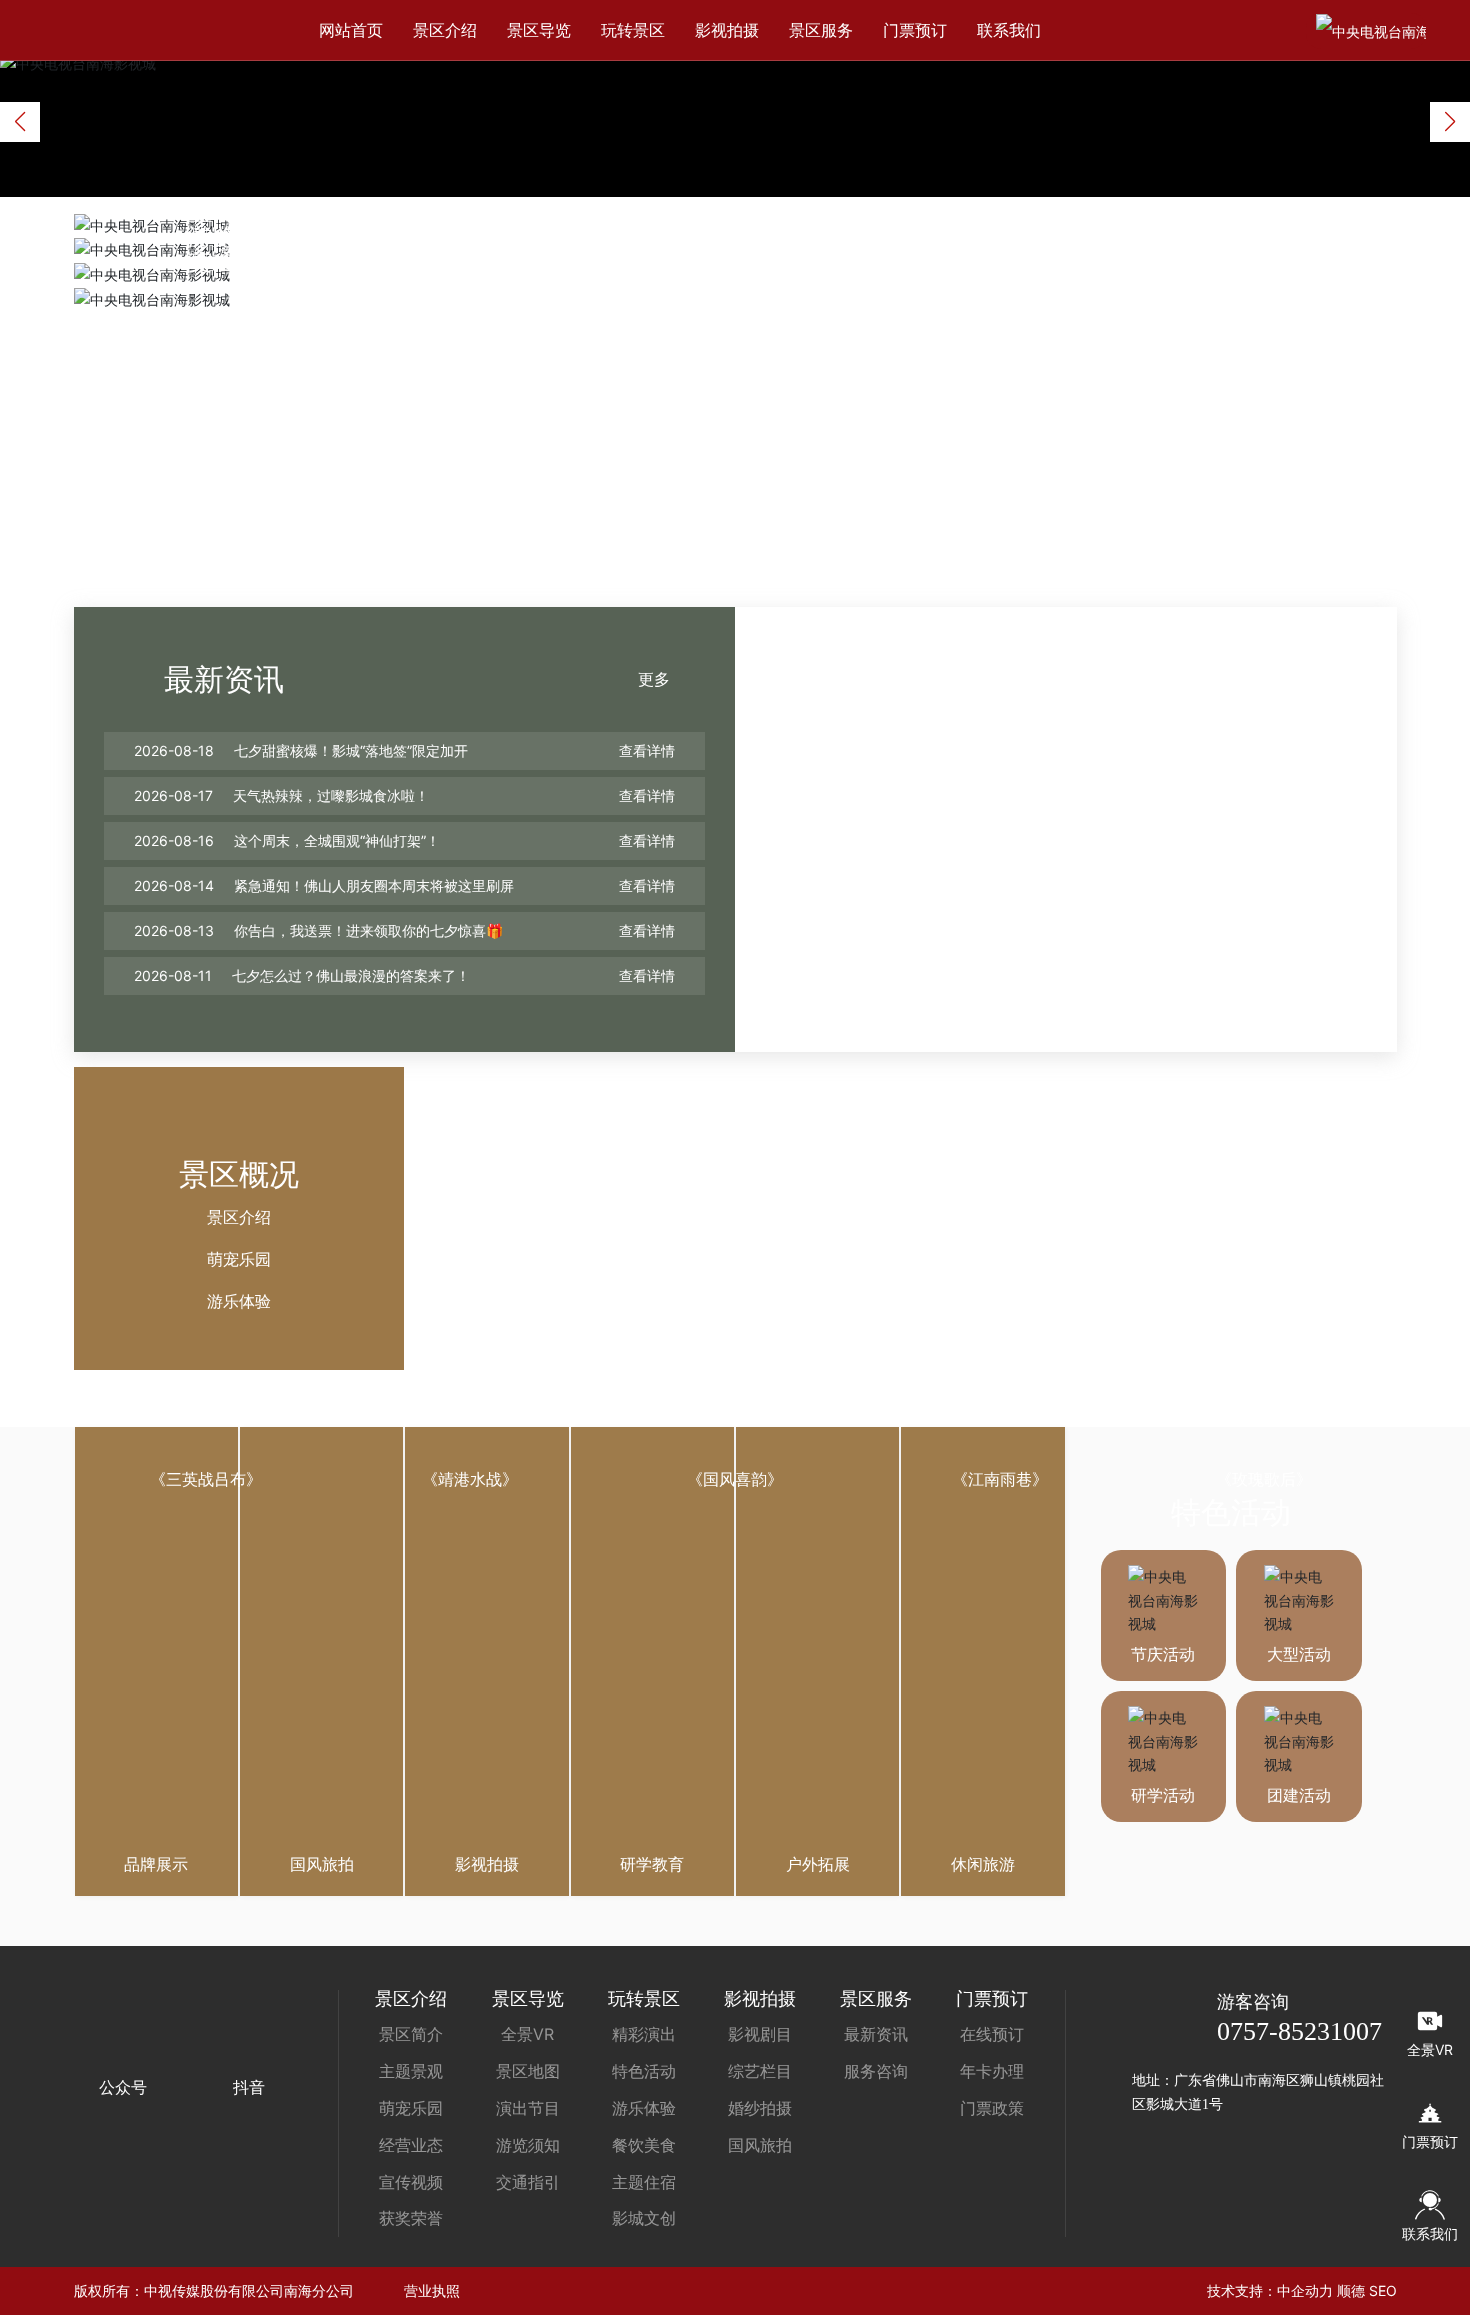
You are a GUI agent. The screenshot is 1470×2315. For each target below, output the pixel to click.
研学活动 (1163, 1795)
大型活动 (1299, 1654)
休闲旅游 (983, 1864)
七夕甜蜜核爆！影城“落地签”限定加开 (351, 750)
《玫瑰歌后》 (1264, 1479)
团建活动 (1299, 1795)
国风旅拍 (322, 1864)
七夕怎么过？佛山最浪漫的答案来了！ (351, 975)
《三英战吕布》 (206, 1479)
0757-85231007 (1299, 2031)
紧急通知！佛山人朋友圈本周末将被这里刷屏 (374, 885)
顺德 (1351, 2290)
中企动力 (1305, 2290)
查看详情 (647, 750)
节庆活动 (1163, 1654)
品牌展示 (156, 1864)
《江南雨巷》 (1000, 1479)
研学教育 (652, 1864)
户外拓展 (818, 1864)
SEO (1383, 2290)
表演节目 (206, 1403)
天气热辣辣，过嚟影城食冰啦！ (331, 795)
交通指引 (236, 261)
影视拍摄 (487, 1864)
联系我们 (1430, 2233)
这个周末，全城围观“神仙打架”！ (337, 840)
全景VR (1430, 2049)
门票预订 (1430, 2141)
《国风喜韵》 (735, 1479)
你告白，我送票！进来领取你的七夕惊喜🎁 (368, 930)
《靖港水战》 (470, 1479)
